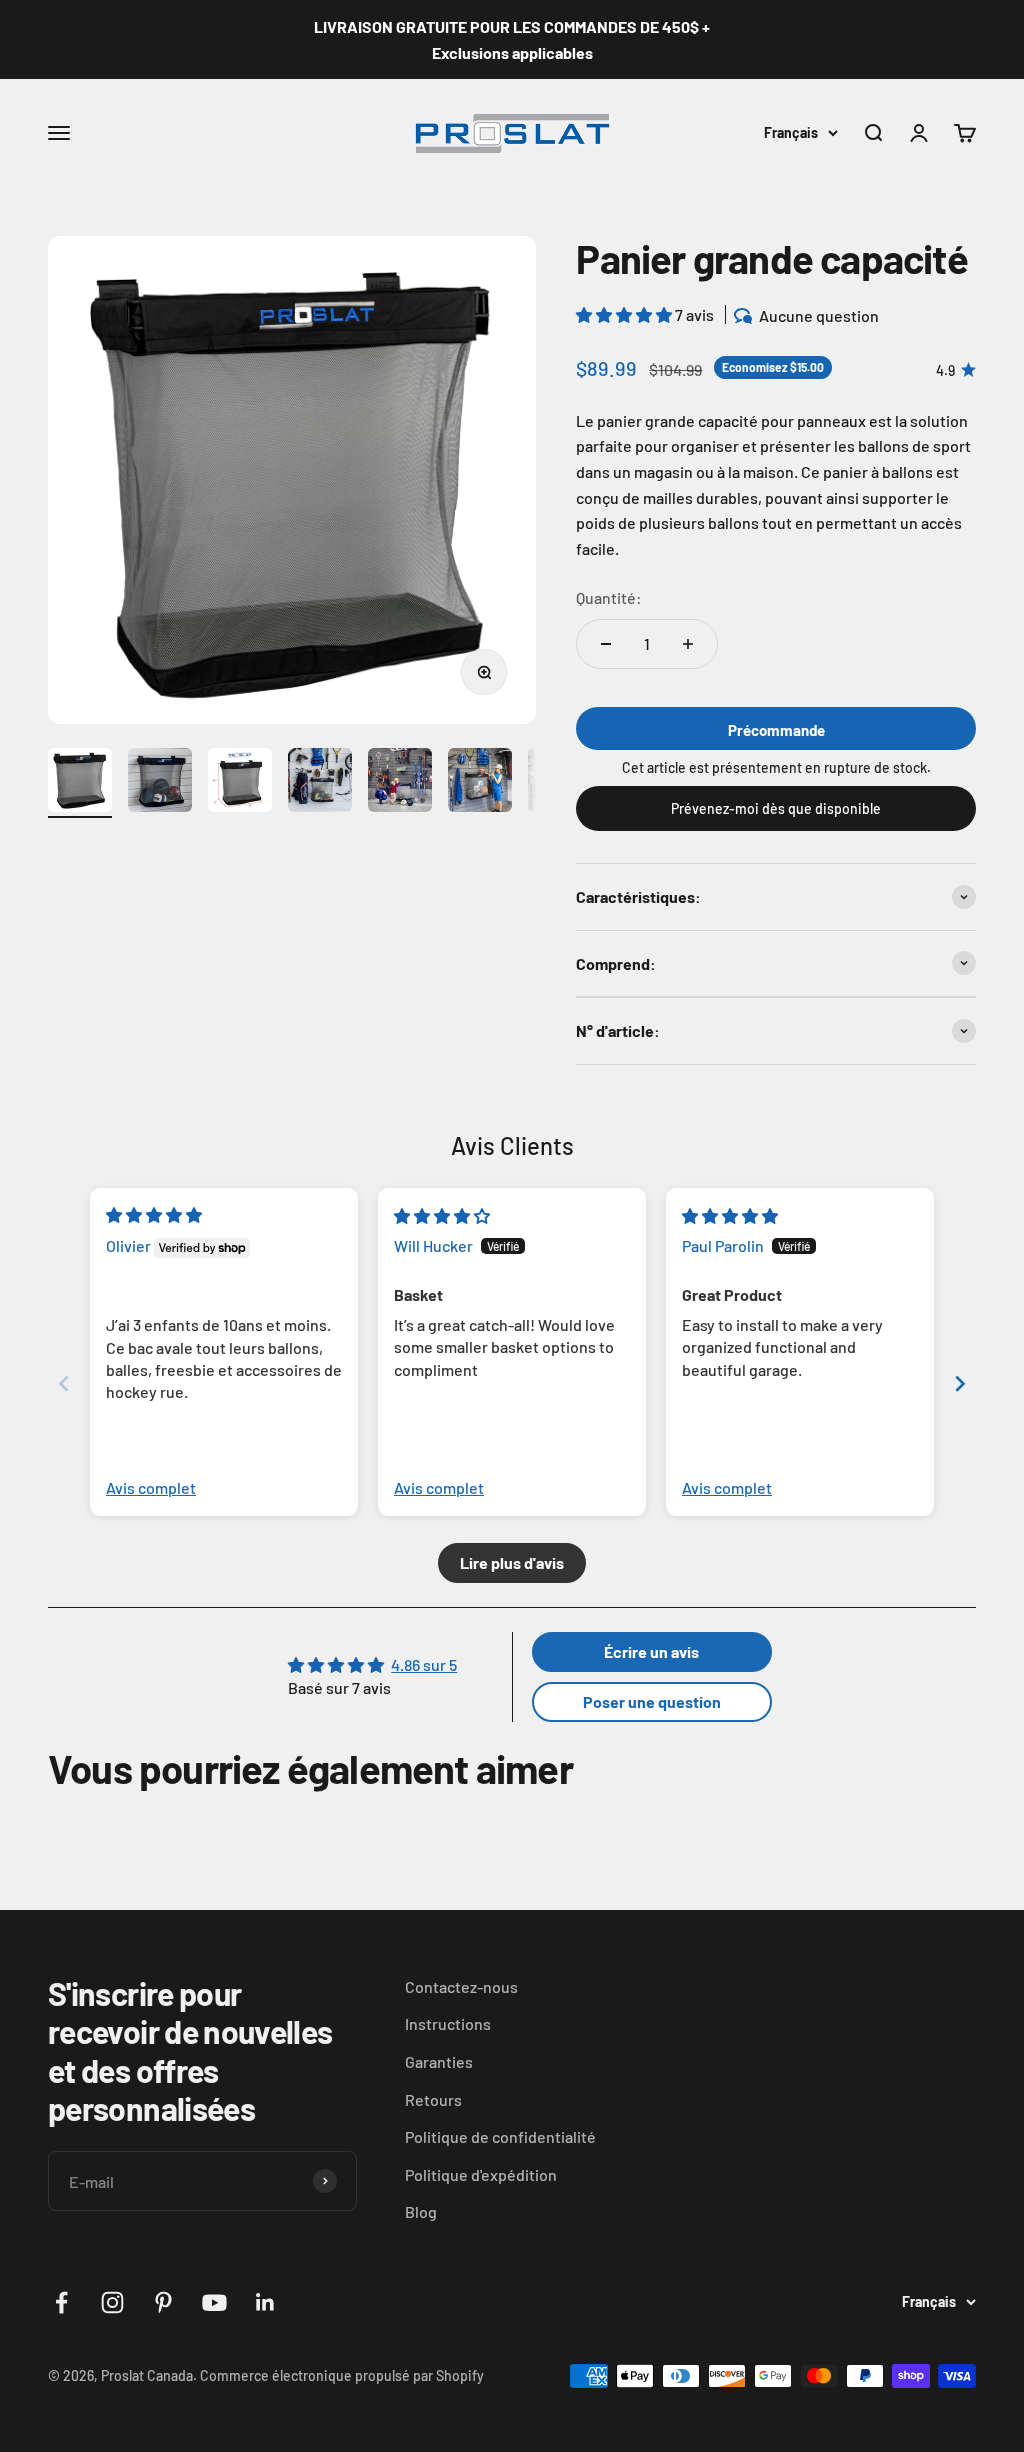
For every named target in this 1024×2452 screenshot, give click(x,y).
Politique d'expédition (481, 2174)
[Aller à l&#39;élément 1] (80, 783)
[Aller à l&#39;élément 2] (160, 783)
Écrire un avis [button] (651, 1651)
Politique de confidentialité (500, 2136)
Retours (433, 2099)
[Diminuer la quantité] (606, 644)
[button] (625, 314)
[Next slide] (960, 1383)
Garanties (439, 2061)
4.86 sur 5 (424, 1664)
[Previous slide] (64, 1383)
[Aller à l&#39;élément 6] (480, 783)
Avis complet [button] (151, 1487)
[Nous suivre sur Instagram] (112, 2302)
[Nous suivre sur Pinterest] (163, 2302)
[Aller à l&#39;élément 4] (320, 783)
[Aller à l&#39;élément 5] (400, 783)
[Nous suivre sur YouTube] (214, 2302)
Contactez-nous (461, 1986)
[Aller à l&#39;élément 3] (240, 783)
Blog (421, 2211)
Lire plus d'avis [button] (512, 1562)
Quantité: (609, 597)
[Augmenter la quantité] (688, 644)
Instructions (448, 2023)
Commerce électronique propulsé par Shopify (342, 2375)
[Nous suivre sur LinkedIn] (265, 2302)
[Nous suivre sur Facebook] (61, 2302)
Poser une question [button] (652, 1701)
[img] (154, 1214)
